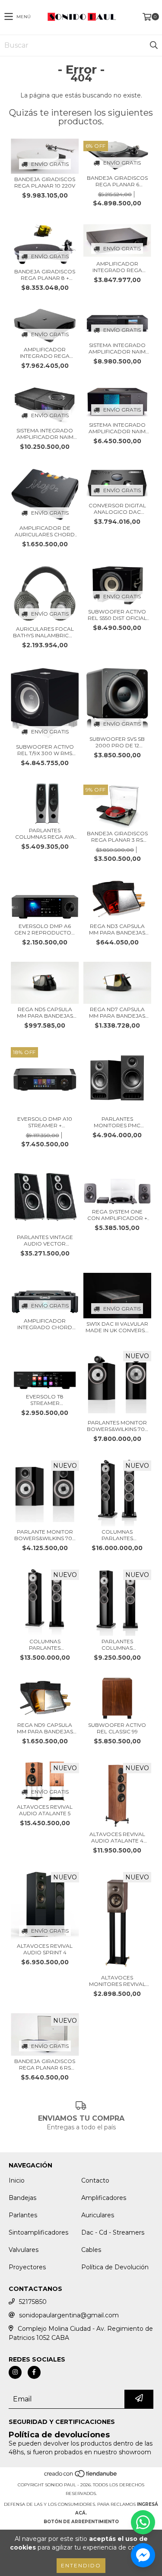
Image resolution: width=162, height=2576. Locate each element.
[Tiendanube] (81, 2476)
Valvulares (24, 2250)
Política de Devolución (115, 2267)
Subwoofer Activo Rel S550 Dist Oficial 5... (117, 615)
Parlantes (23, 2215)
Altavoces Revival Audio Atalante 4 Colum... (117, 1837)
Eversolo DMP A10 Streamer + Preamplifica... (45, 1122)
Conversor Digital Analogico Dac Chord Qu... (117, 509)
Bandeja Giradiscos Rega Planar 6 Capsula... (117, 181)
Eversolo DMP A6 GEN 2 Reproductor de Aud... (45, 929)
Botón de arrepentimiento (81, 2522)
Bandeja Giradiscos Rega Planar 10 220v (45, 182)
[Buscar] (153, 45)
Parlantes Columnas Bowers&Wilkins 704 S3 (117, 1645)
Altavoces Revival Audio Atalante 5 (45, 1810)
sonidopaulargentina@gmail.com (69, 2315)
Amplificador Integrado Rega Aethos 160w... (45, 353)
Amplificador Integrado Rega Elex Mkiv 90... (117, 267)
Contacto (95, 2180)
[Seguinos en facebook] (34, 2372)
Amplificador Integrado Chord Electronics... (45, 1324)
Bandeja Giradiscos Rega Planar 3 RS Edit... (117, 837)
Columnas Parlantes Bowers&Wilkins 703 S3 (45, 1645)
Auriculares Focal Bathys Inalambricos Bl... (45, 632)
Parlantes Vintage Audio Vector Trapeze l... (45, 1240)
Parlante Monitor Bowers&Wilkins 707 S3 (45, 1535)
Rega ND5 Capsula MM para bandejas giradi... (45, 1012)
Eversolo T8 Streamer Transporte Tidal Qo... (45, 1400)
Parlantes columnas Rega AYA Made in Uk (45, 834)
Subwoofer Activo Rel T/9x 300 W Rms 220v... (45, 750)
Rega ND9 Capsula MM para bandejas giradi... (45, 1728)
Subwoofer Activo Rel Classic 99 (117, 1728)
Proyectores (27, 2267)
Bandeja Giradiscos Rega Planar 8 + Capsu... (45, 275)
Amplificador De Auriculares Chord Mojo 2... (45, 531)
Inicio (17, 2180)
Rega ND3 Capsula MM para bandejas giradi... (117, 929)
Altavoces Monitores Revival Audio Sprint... (117, 1981)
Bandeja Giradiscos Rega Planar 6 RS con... (45, 2064)
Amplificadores (104, 2198)
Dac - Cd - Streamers (113, 2232)
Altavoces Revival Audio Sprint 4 (45, 1949)
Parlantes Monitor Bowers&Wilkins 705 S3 (117, 1426)
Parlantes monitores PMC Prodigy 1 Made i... (117, 1122)
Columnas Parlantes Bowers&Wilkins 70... (117, 1535)
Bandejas (22, 2198)
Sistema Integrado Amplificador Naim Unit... (117, 348)
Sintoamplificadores (38, 2232)
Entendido (81, 2565)
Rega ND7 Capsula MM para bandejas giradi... (117, 1012)
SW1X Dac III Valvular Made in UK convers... (117, 1327)
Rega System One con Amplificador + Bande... (117, 1215)
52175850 (33, 2302)
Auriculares (98, 2215)
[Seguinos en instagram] (15, 2372)
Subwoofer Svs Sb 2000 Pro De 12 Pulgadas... (117, 742)
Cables (91, 2250)
